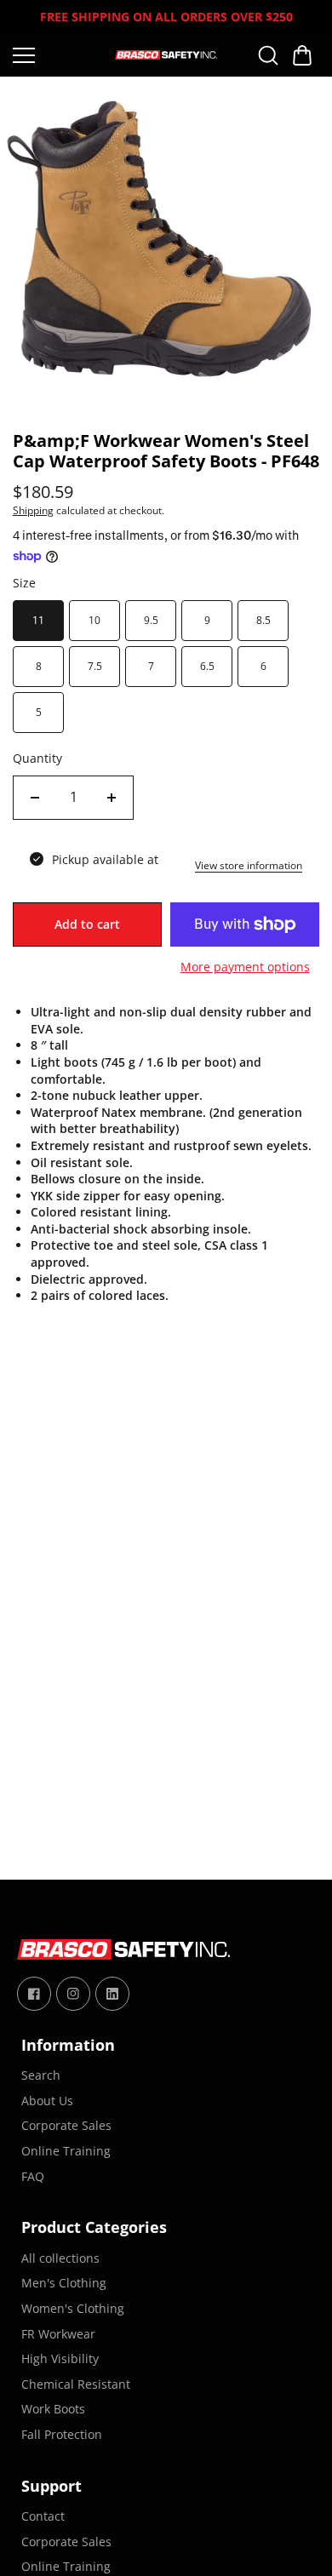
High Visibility (60, 2358)
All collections (60, 2258)
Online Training (66, 2151)
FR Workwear (58, 2334)
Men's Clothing (64, 2283)
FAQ (33, 2176)
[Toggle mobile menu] (60, 55)
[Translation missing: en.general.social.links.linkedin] (112, 1994)
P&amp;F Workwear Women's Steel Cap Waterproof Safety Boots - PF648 (166, 452)
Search (41, 2075)
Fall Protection (62, 2434)
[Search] (268, 55)
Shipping (33, 510)
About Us (47, 2101)
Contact (43, 2516)
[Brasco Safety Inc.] (166, 55)
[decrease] (35, 798)
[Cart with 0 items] (302, 55)
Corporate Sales (66, 2125)
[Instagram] (73, 1994)
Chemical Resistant (76, 2384)
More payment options (245, 967)
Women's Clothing (73, 2308)
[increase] (112, 798)
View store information (249, 865)
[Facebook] (34, 1994)
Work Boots (53, 2409)
